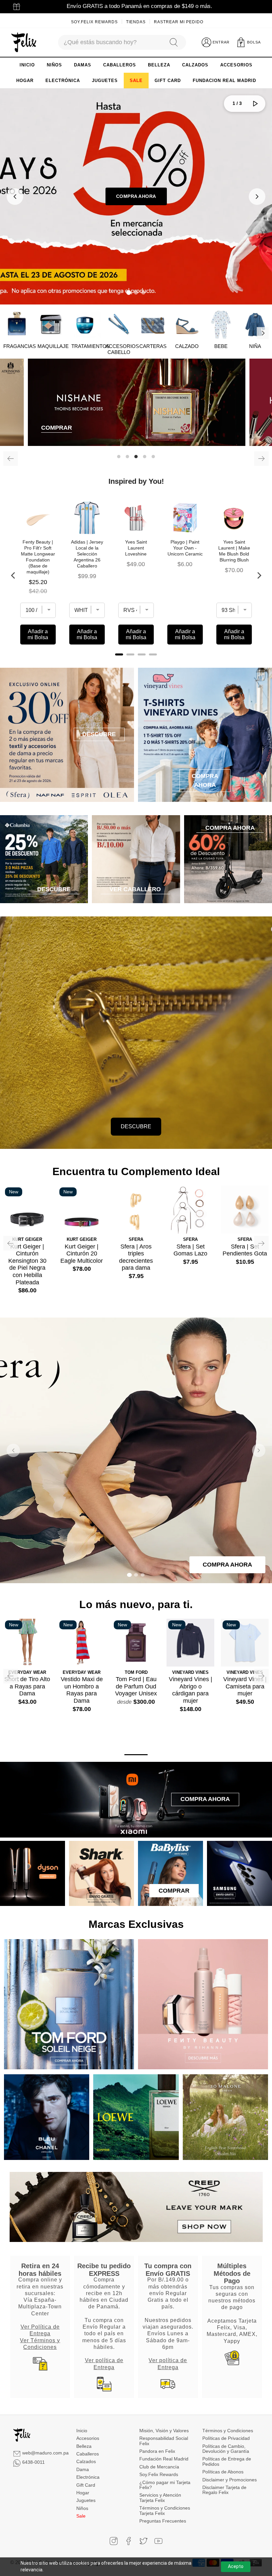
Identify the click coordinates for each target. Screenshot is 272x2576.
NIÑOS (54, 65)
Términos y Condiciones (228, 2431)
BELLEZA (159, 65)
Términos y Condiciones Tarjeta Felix (165, 2510)
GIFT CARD (168, 81)
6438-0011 (34, 2462)
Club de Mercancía (159, 2467)
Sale (81, 2516)
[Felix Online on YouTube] (158, 2541)
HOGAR (25, 81)
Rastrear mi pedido (179, 22)
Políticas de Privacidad (226, 2438)
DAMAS (83, 65)
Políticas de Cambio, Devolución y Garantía (226, 2449)
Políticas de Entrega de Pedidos (227, 2461)
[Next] (263, 333)
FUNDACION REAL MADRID (224, 81)
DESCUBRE (136, 1126)
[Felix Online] (24, 43)
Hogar (83, 2493)
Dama (83, 2469)
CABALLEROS (120, 65)
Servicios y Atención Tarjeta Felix (160, 2497)
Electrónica (88, 2477)
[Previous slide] (15, 197)
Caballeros (88, 2454)
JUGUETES (105, 81)
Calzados (86, 2461)
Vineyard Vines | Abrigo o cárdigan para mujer (191, 1690)
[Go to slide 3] (143, 293)
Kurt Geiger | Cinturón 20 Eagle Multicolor (82, 1254)
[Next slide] (257, 197)
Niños (82, 2508)
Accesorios (88, 2438)
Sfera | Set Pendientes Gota (245, 1250)
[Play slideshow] (255, 104)
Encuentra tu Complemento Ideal (136, 1171)
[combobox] (110, 42)
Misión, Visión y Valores (164, 2431)
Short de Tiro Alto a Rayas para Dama (27, 1686)
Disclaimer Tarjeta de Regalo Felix (224, 2490)
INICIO (27, 65)
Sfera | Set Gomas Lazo (190, 1250)
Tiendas (136, 22)
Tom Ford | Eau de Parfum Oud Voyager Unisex (136, 1686)
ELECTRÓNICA (63, 81)
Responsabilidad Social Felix (164, 2441)
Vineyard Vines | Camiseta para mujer (245, 1686)
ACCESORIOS (236, 65)
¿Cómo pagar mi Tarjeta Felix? (165, 2485)
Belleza (84, 2446)
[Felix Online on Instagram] (114, 2541)
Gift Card (86, 2485)
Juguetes (86, 2500)
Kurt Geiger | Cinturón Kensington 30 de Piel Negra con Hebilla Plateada (27, 1264)
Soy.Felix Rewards (94, 22)
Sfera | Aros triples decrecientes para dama (136, 1257)
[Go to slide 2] (136, 293)
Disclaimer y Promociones (230, 2480)
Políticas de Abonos (223, 2472)
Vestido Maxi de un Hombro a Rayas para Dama (82, 1690)
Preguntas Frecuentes (163, 2521)
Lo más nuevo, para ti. (136, 1604)
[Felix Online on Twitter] (143, 2541)
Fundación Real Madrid (164, 2459)
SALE (136, 81)
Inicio (82, 2431)
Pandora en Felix (157, 2451)
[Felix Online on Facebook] (129, 2541)
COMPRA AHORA (136, 196)
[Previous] (11, 459)
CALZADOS (195, 65)
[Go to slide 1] (129, 293)
